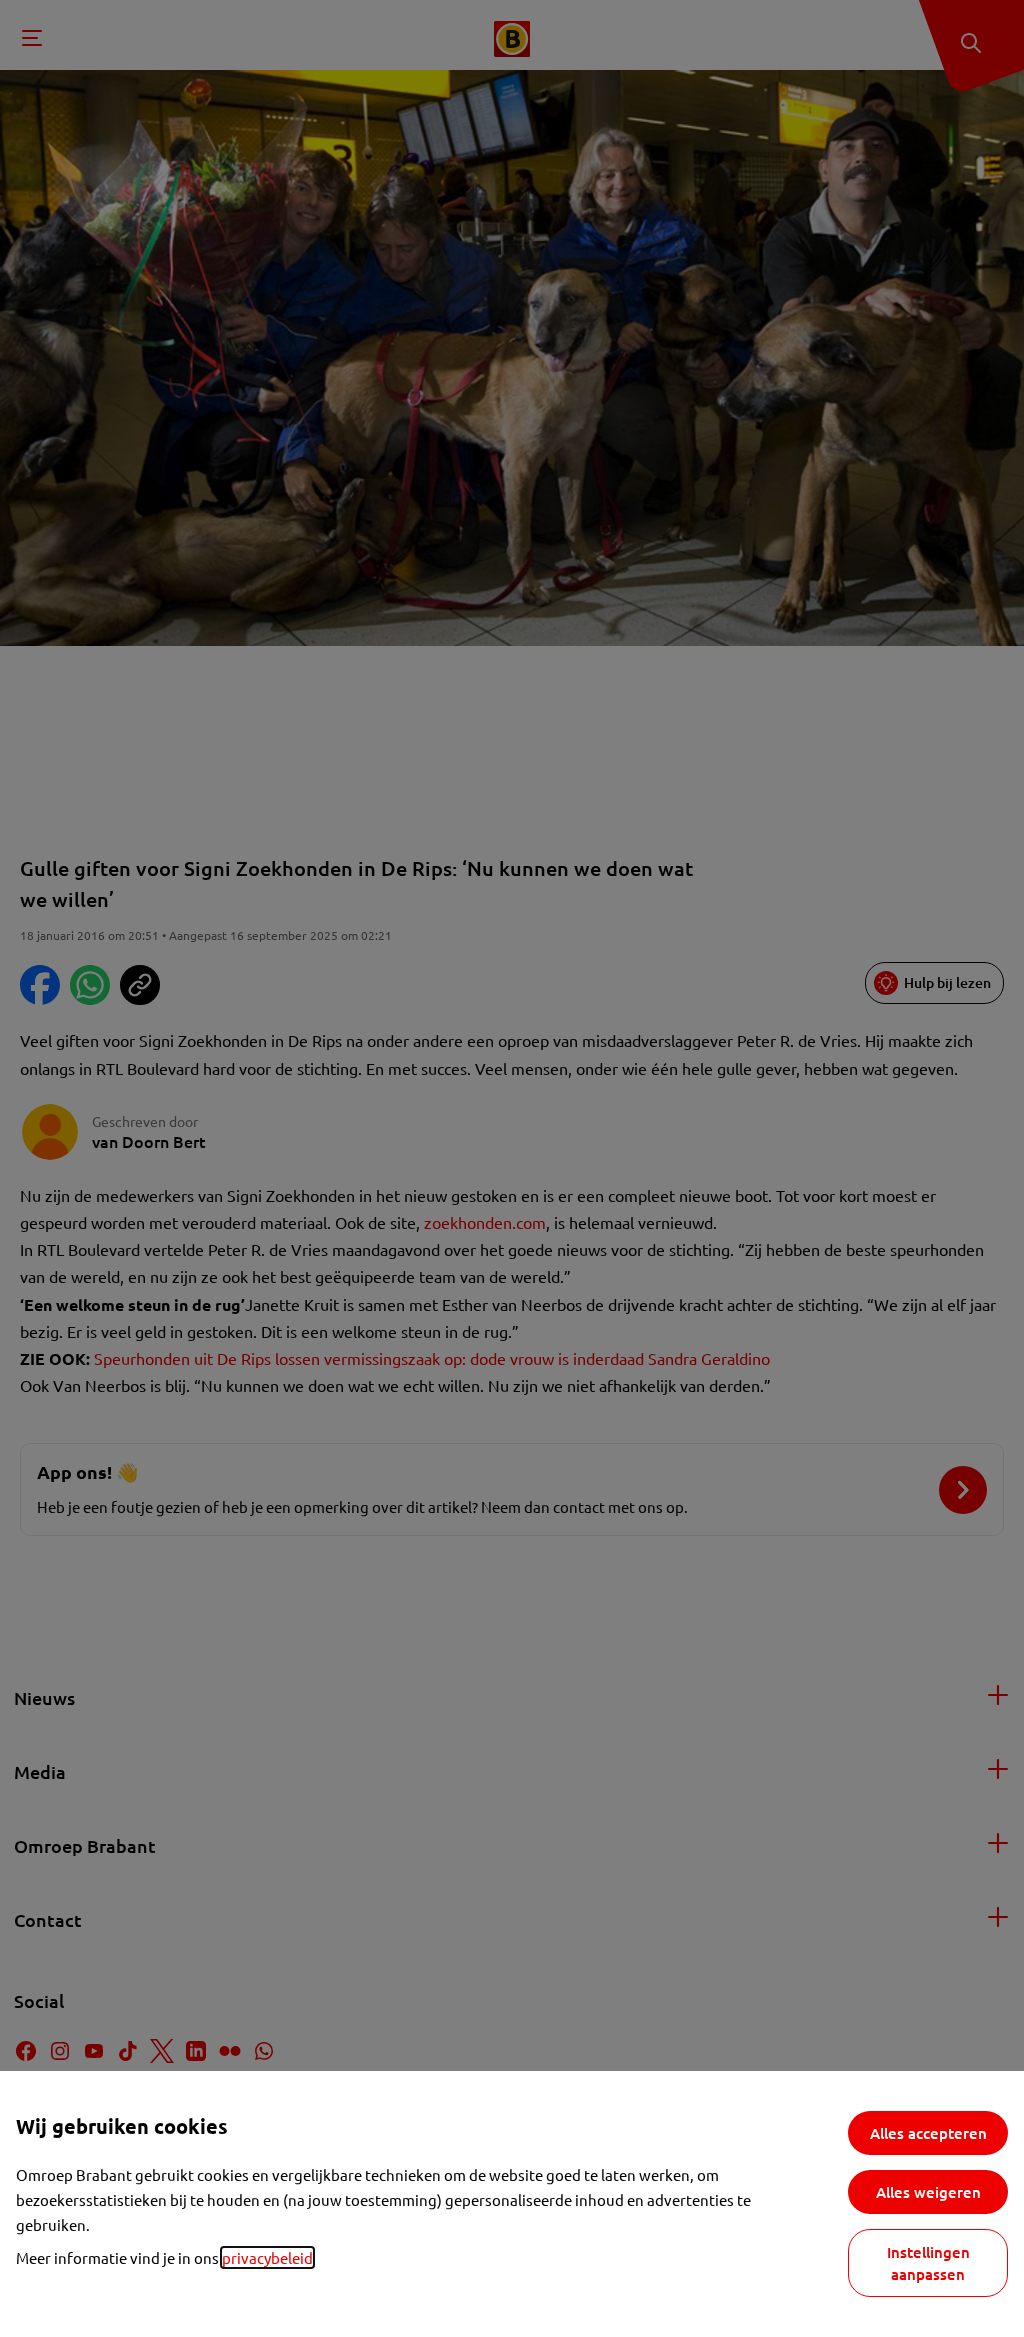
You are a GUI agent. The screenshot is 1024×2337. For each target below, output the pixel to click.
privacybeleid (267, 2257)
